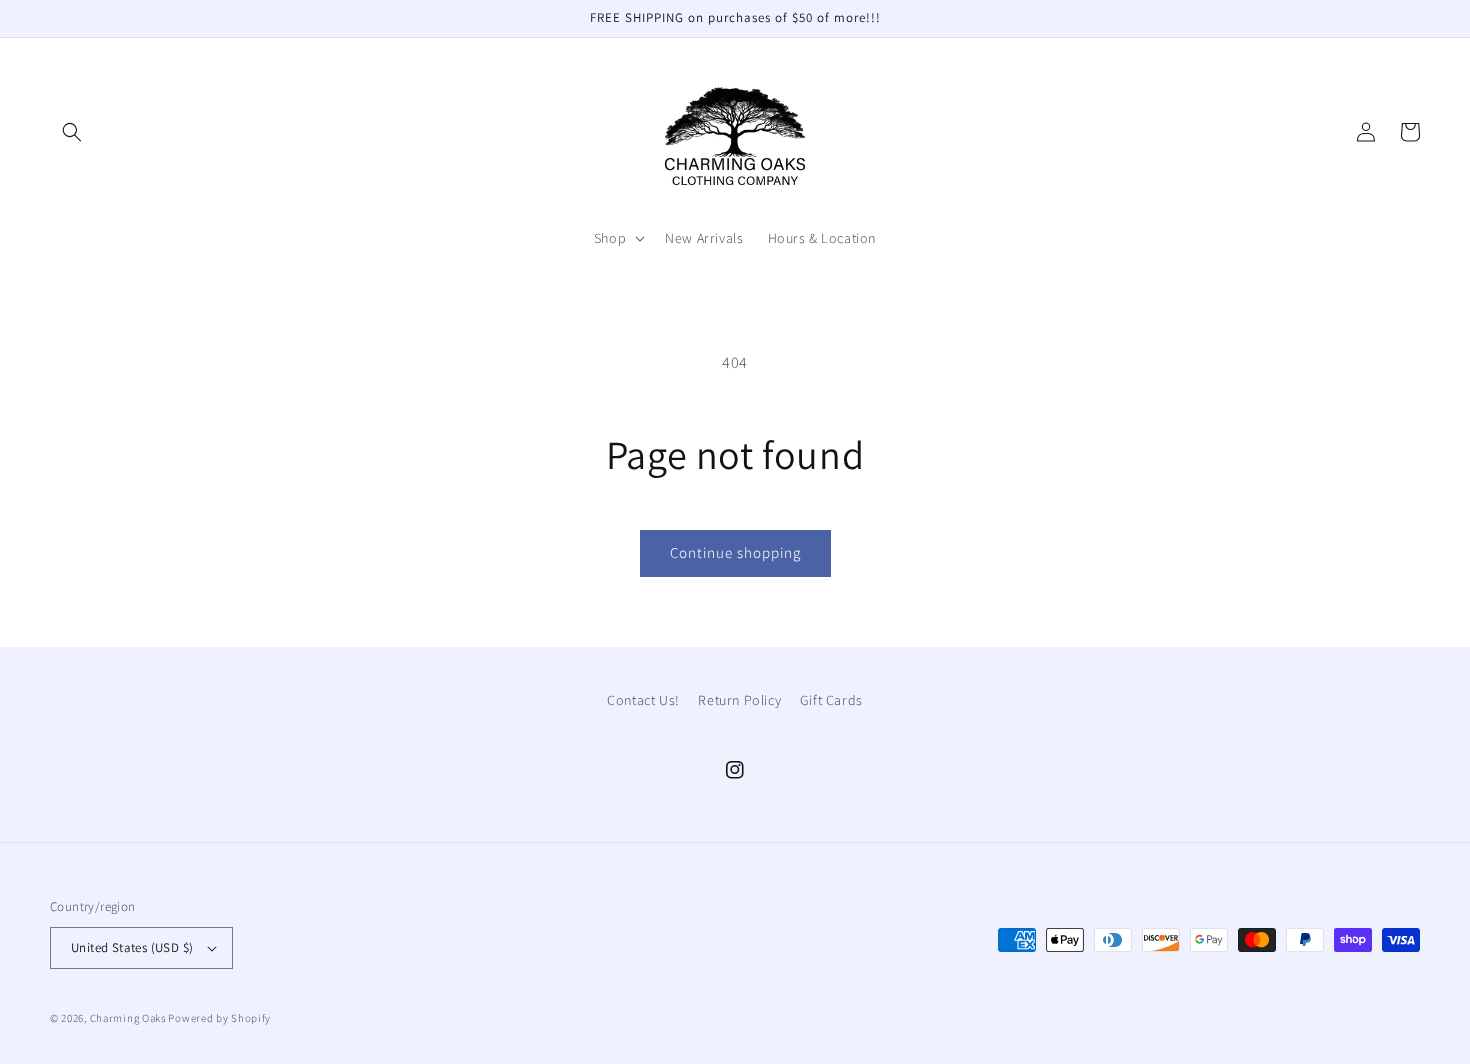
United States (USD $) (132, 947)
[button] (72, 132)
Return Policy (739, 700)
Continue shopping (735, 552)
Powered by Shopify (219, 1018)
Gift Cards (831, 700)
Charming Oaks (128, 1018)
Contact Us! (643, 700)
